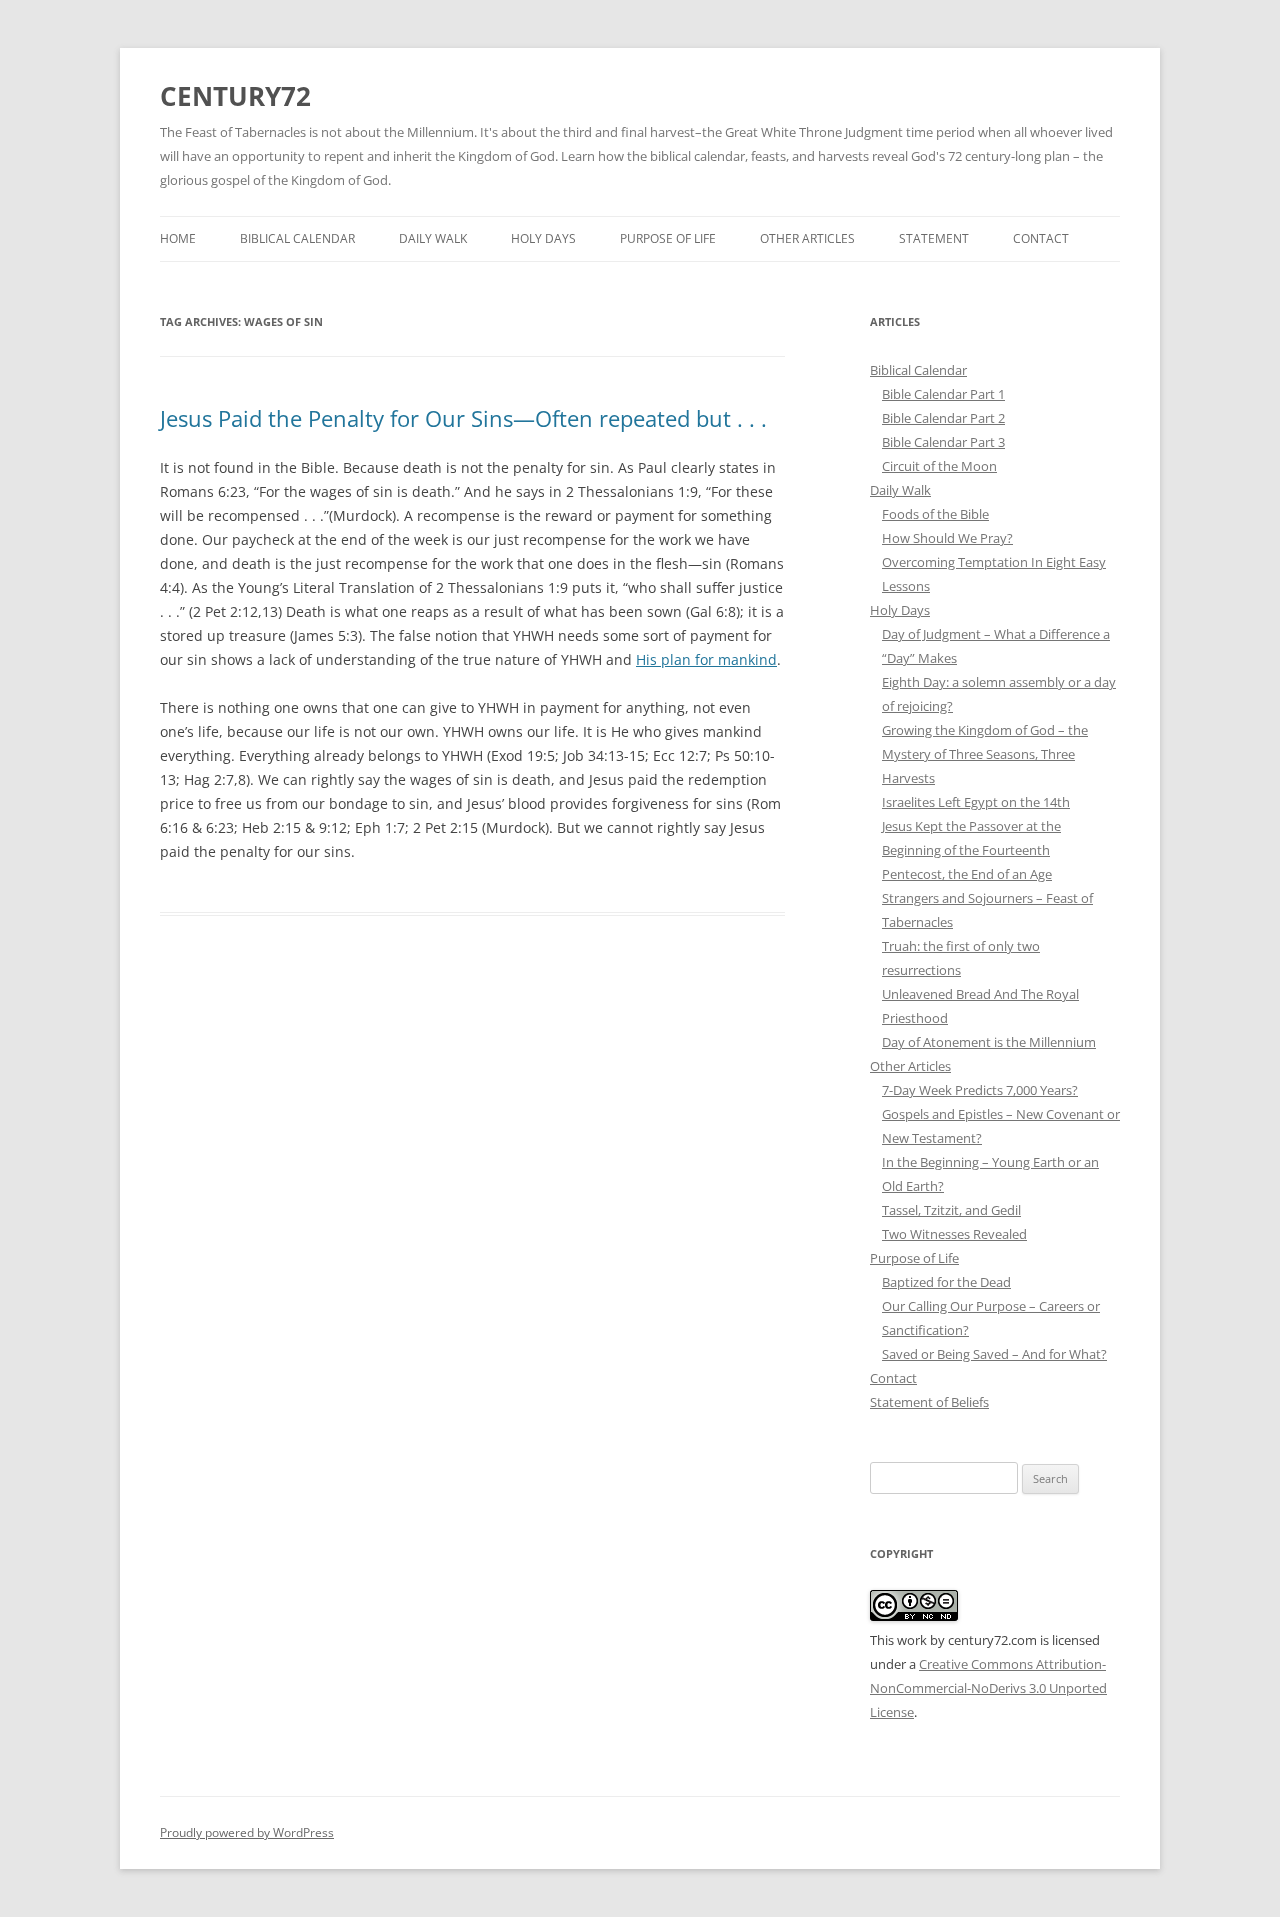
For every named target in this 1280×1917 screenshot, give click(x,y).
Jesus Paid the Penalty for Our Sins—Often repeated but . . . (463, 418)
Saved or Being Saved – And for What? (994, 1354)
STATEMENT (934, 238)
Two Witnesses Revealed (954, 1234)
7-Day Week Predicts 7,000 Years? (980, 1090)
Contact (1041, 238)
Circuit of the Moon (939, 466)
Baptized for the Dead (946, 1282)
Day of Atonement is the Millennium (989, 1042)
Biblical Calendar (297, 238)
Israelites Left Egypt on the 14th (976, 802)
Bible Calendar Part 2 (943, 418)
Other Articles (807, 238)
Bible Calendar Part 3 (943, 442)
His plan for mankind (706, 659)
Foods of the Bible (935, 514)
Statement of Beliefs (929, 1402)
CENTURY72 (235, 96)
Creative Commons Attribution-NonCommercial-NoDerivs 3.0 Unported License (988, 1688)
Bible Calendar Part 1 (943, 394)
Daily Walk (433, 238)
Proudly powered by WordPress (247, 1832)
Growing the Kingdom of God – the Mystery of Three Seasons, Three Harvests (985, 754)
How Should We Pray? (947, 538)
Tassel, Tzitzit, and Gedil (951, 1210)
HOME (178, 238)
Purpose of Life (668, 238)
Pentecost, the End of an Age (967, 874)
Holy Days (543, 238)
